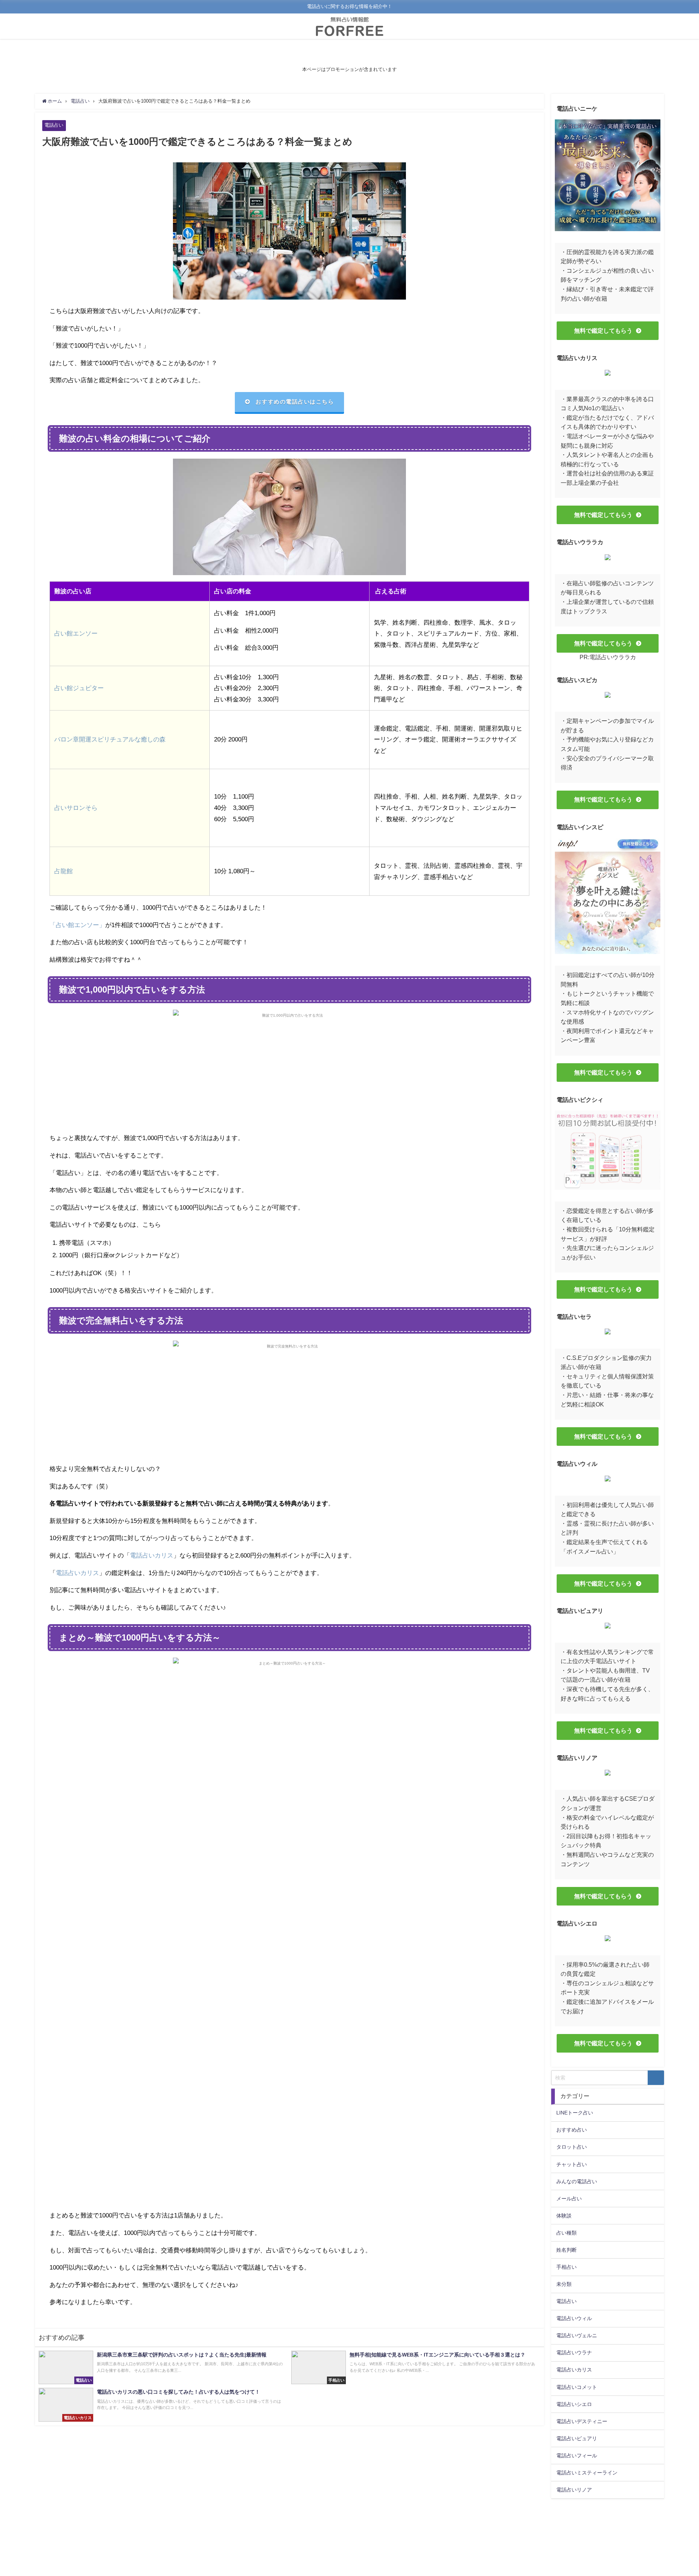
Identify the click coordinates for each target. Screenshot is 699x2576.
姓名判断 (566, 2250)
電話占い (54, 125)
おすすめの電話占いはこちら (295, 402)
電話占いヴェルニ (577, 2335)
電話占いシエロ (574, 2404)
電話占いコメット (577, 2387)
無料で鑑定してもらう (603, 331)
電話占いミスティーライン (587, 2473)
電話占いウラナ (574, 2353)
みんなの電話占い (577, 2181)
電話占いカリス (152, 1555)
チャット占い (572, 2164)
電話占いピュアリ (577, 2438)
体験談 (564, 2216)
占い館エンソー (76, 633)
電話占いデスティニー (582, 2421)
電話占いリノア (574, 2490)
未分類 (564, 2284)
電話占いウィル (574, 2318)
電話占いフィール (577, 2456)
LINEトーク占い (575, 2113)
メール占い (569, 2199)
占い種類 (566, 2233)
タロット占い (572, 2147)
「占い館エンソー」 (77, 925)
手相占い (566, 2267)
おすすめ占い (572, 2130)
